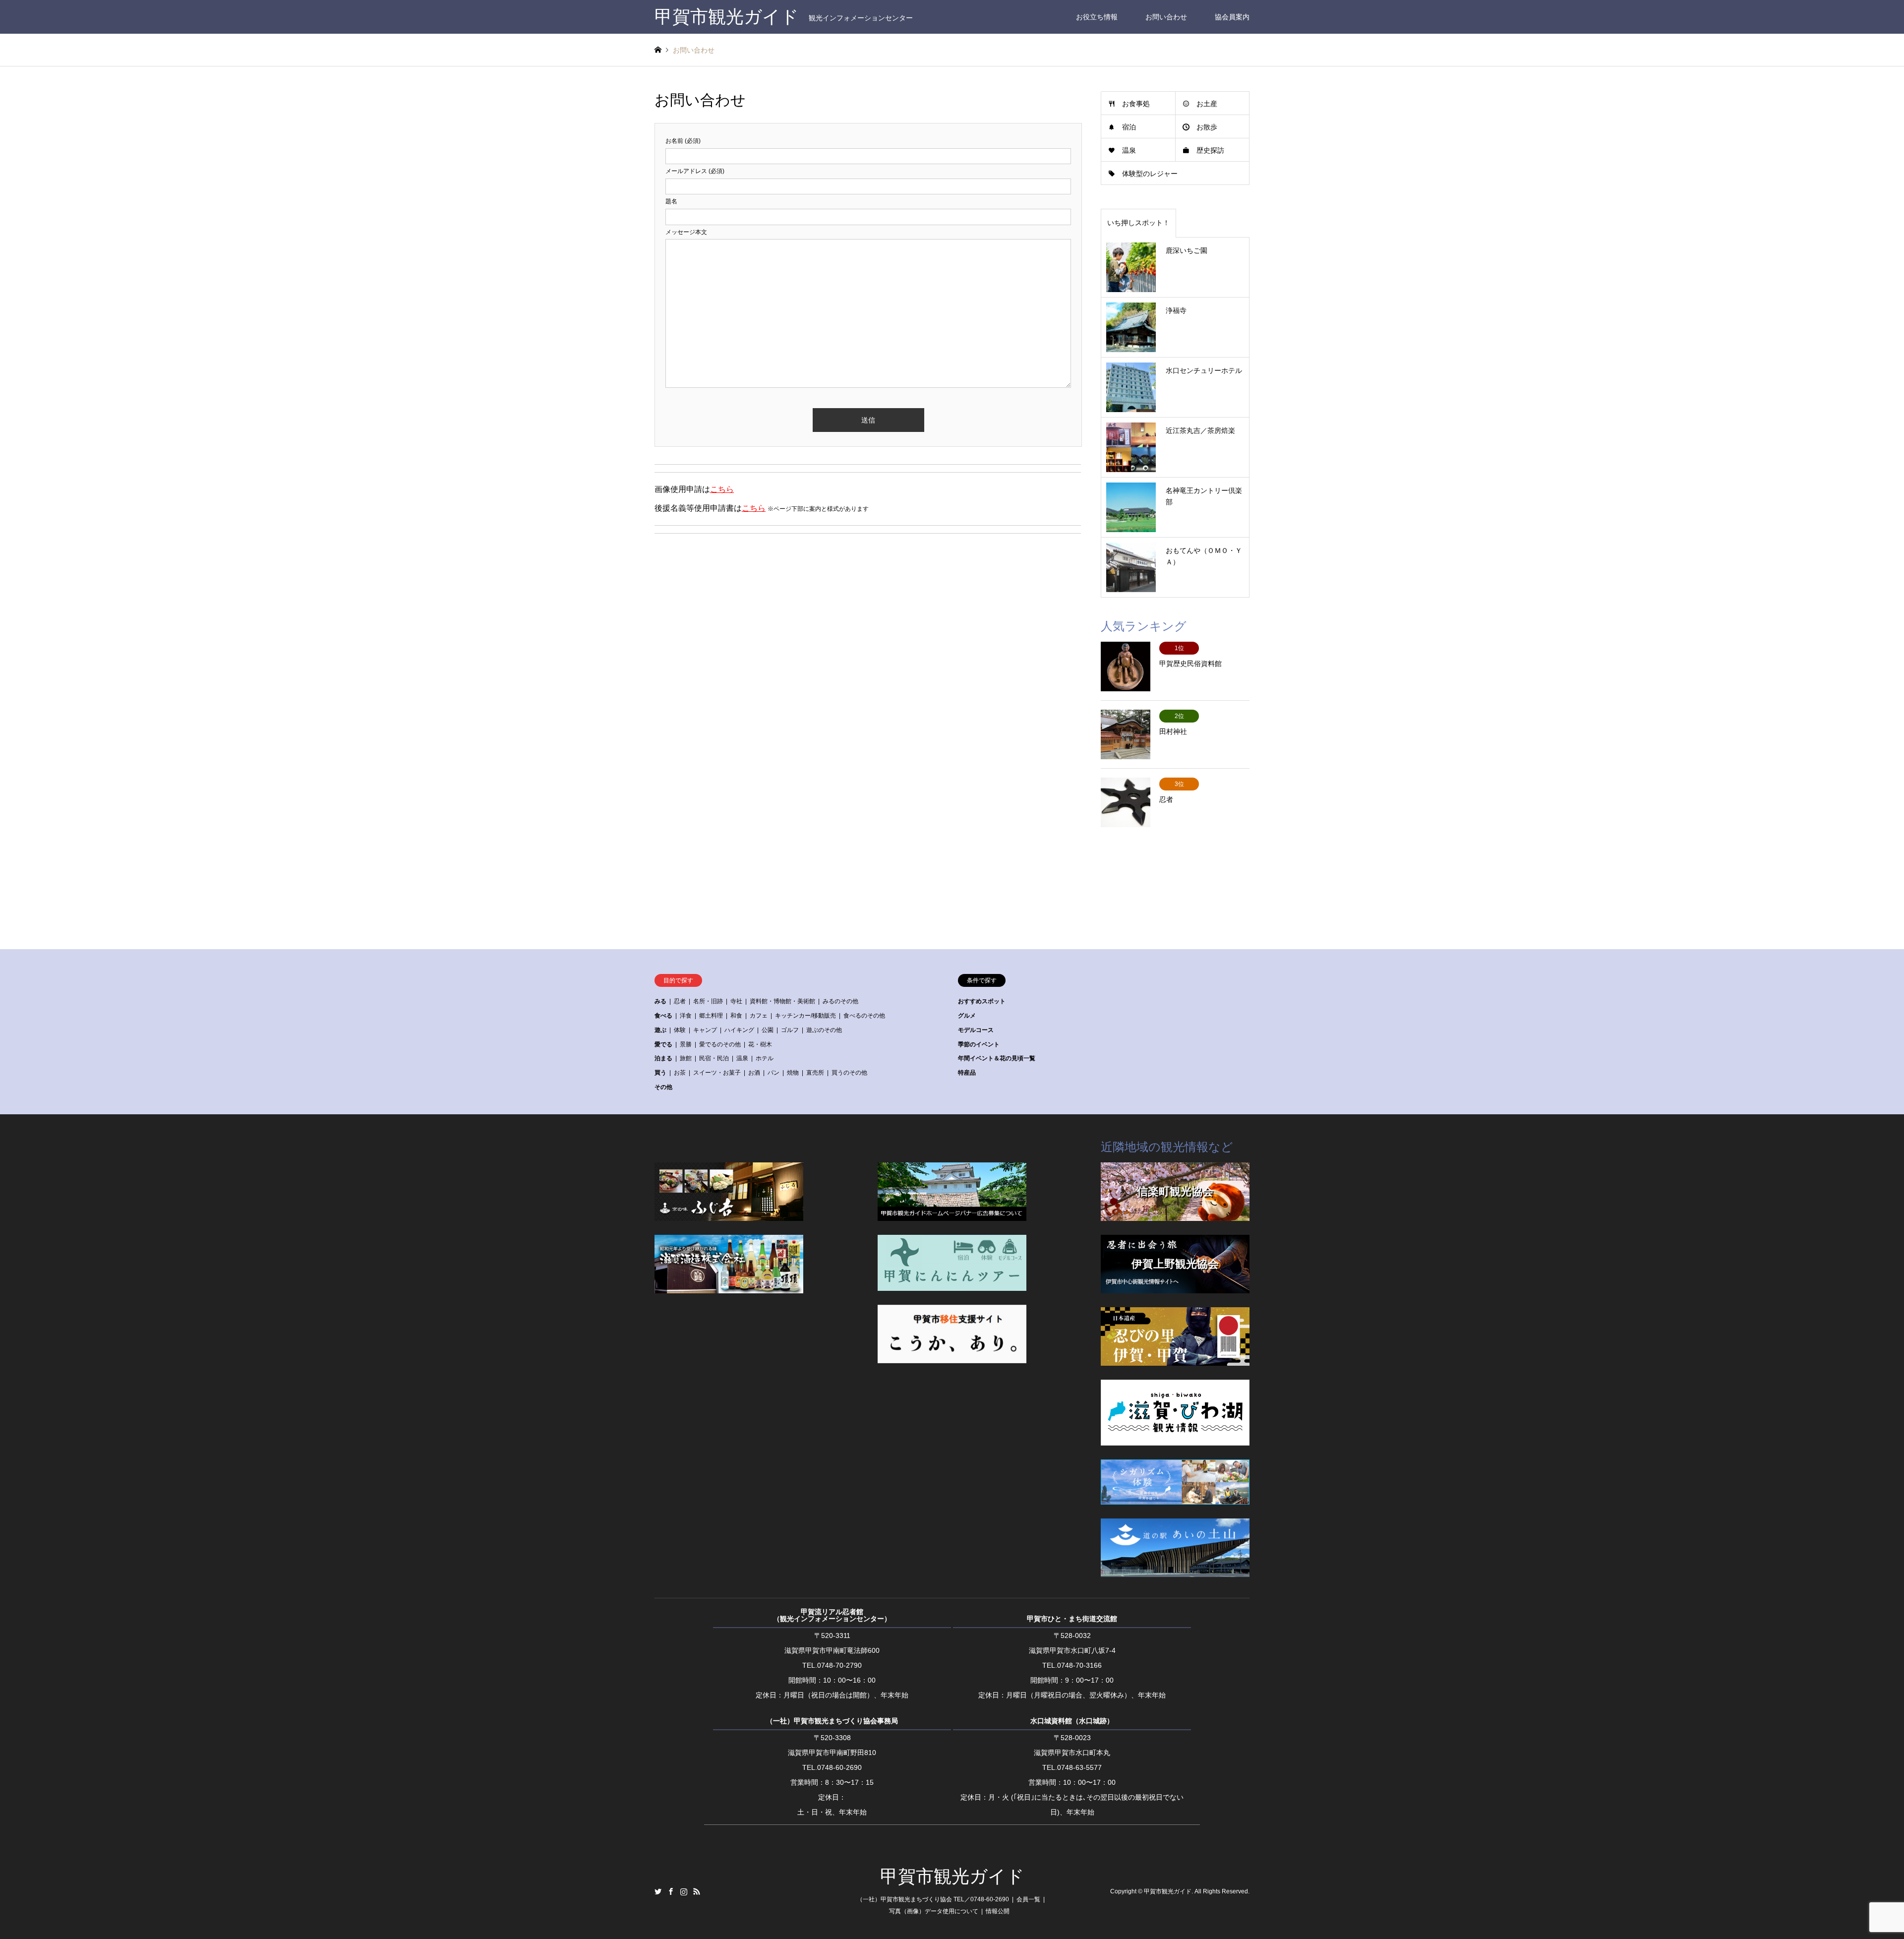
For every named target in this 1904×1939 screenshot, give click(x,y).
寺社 (736, 1001)
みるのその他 (840, 1001)
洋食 (686, 1016)
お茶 (680, 1073)
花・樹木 (760, 1044)
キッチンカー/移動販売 (805, 1016)
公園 (768, 1030)
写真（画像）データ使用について (934, 1911)
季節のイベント (979, 1044)
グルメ (967, 1016)
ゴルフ (790, 1030)
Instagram (684, 1891)
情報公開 (998, 1911)
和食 (736, 1016)
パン (773, 1073)
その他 (663, 1087)
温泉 (1129, 150)
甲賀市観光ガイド (952, 1877)
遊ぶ (660, 1030)
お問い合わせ (1166, 17)
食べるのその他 (864, 1016)
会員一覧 (1028, 1899)
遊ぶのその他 (824, 1030)
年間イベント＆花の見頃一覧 (997, 1058)
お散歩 (1207, 127)
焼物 (793, 1073)
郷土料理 (711, 1016)
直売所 (815, 1073)
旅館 (686, 1058)
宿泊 (1129, 127)
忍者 (680, 1001)
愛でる (663, 1044)
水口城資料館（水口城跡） (1072, 1721)
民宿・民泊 (714, 1058)
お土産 (1207, 104)
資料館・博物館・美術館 (782, 1001)
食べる (663, 1016)
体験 (680, 1030)
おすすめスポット (982, 1001)
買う (660, 1073)
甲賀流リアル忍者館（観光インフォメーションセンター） (832, 1615)
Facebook (671, 1891)
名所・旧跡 (708, 1001)
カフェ (759, 1016)
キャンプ (705, 1030)
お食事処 (1136, 104)
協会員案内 (1232, 17)
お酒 (754, 1073)
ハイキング (739, 1030)
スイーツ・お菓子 (717, 1073)
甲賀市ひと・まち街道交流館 (1072, 1619)
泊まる (663, 1058)
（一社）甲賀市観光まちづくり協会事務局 (832, 1721)
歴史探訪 (1210, 150)
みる (660, 1001)
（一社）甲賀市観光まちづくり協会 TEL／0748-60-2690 (933, 1899)
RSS (697, 1891)
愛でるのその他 (720, 1044)
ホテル (765, 1058)
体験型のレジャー (1150, 174)
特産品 (967, 1073)
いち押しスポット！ (1138, 223)
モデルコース (976, 1030)
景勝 (686, 1044)
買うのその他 (849, 1073)
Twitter (658, 1891)
